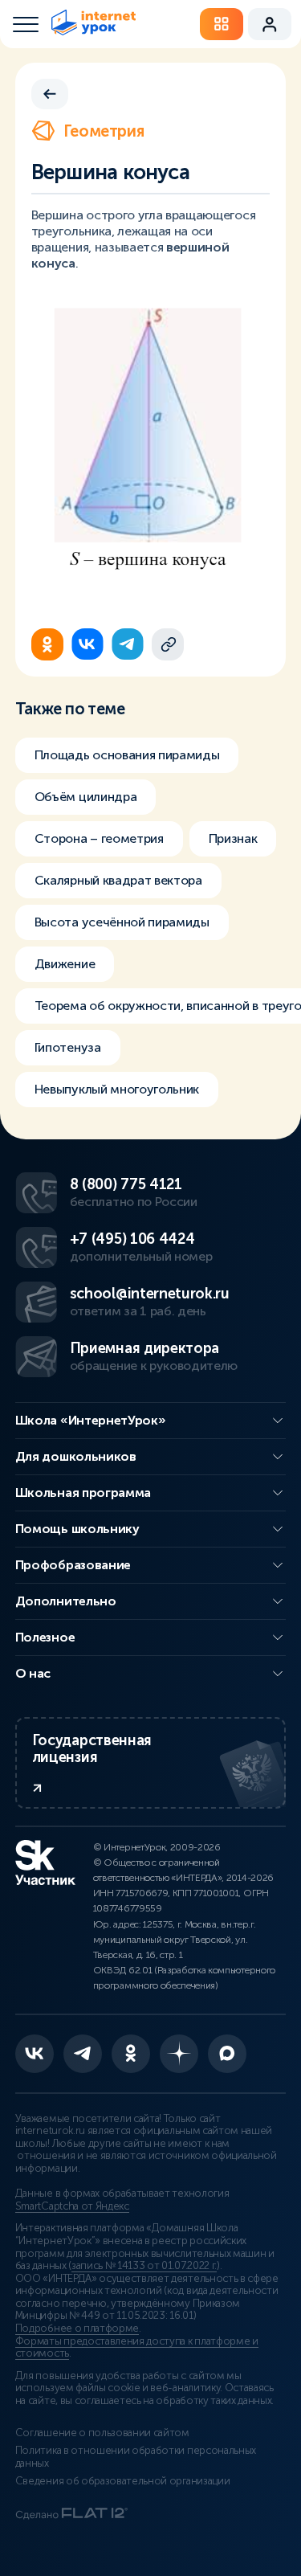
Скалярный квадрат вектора (118, 880)
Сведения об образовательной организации (123, 2481)
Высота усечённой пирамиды (122, 922)
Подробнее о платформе (77, 2329)
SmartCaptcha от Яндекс (72, 2206)
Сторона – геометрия (99, 838)
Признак (233, 838)
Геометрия (104, 131)
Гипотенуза (68, 1047)
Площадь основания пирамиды (127, 755)
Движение (65, 964)
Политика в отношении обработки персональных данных (136, 2457)
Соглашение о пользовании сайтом (102, 2433)
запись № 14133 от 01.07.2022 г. (144, 2266)
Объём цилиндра (86, 797)
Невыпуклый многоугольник (117, 1089)
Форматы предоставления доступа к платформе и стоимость (137, 2348)
